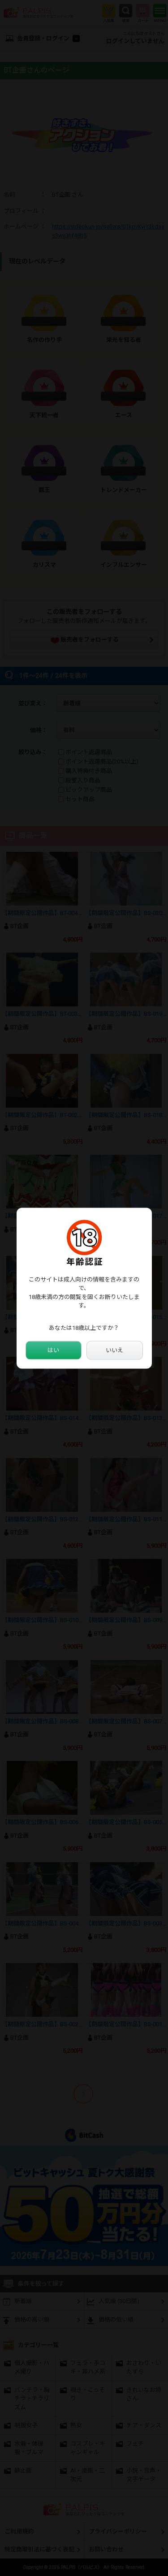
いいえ (114, 1350)
